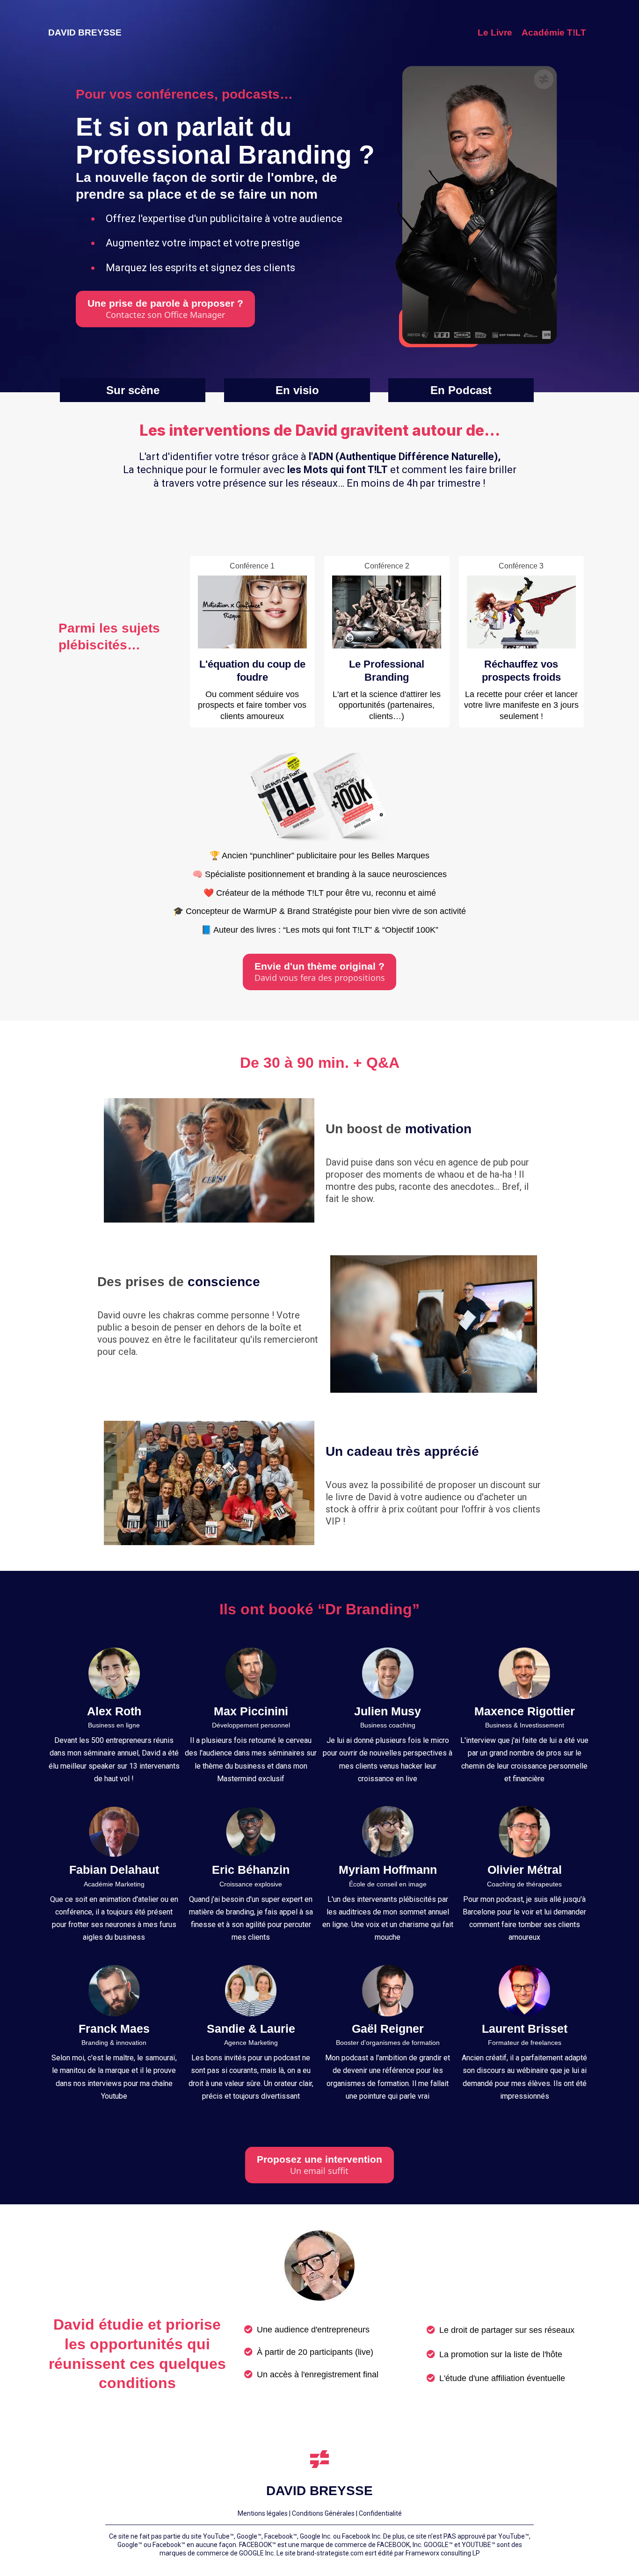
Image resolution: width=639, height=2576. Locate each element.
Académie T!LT (554, 32)
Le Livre (495, 32)
